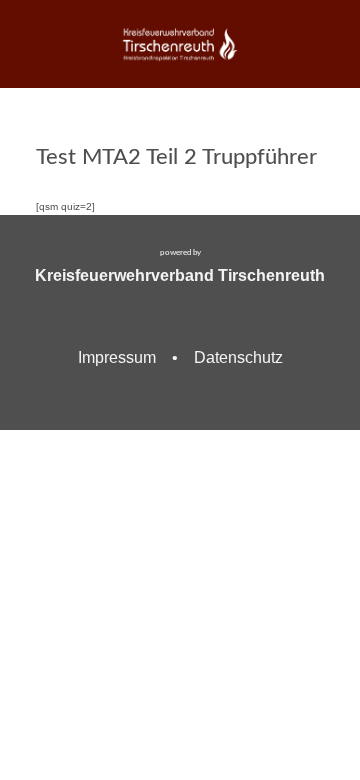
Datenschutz (238, 357)
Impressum (117, 357)
